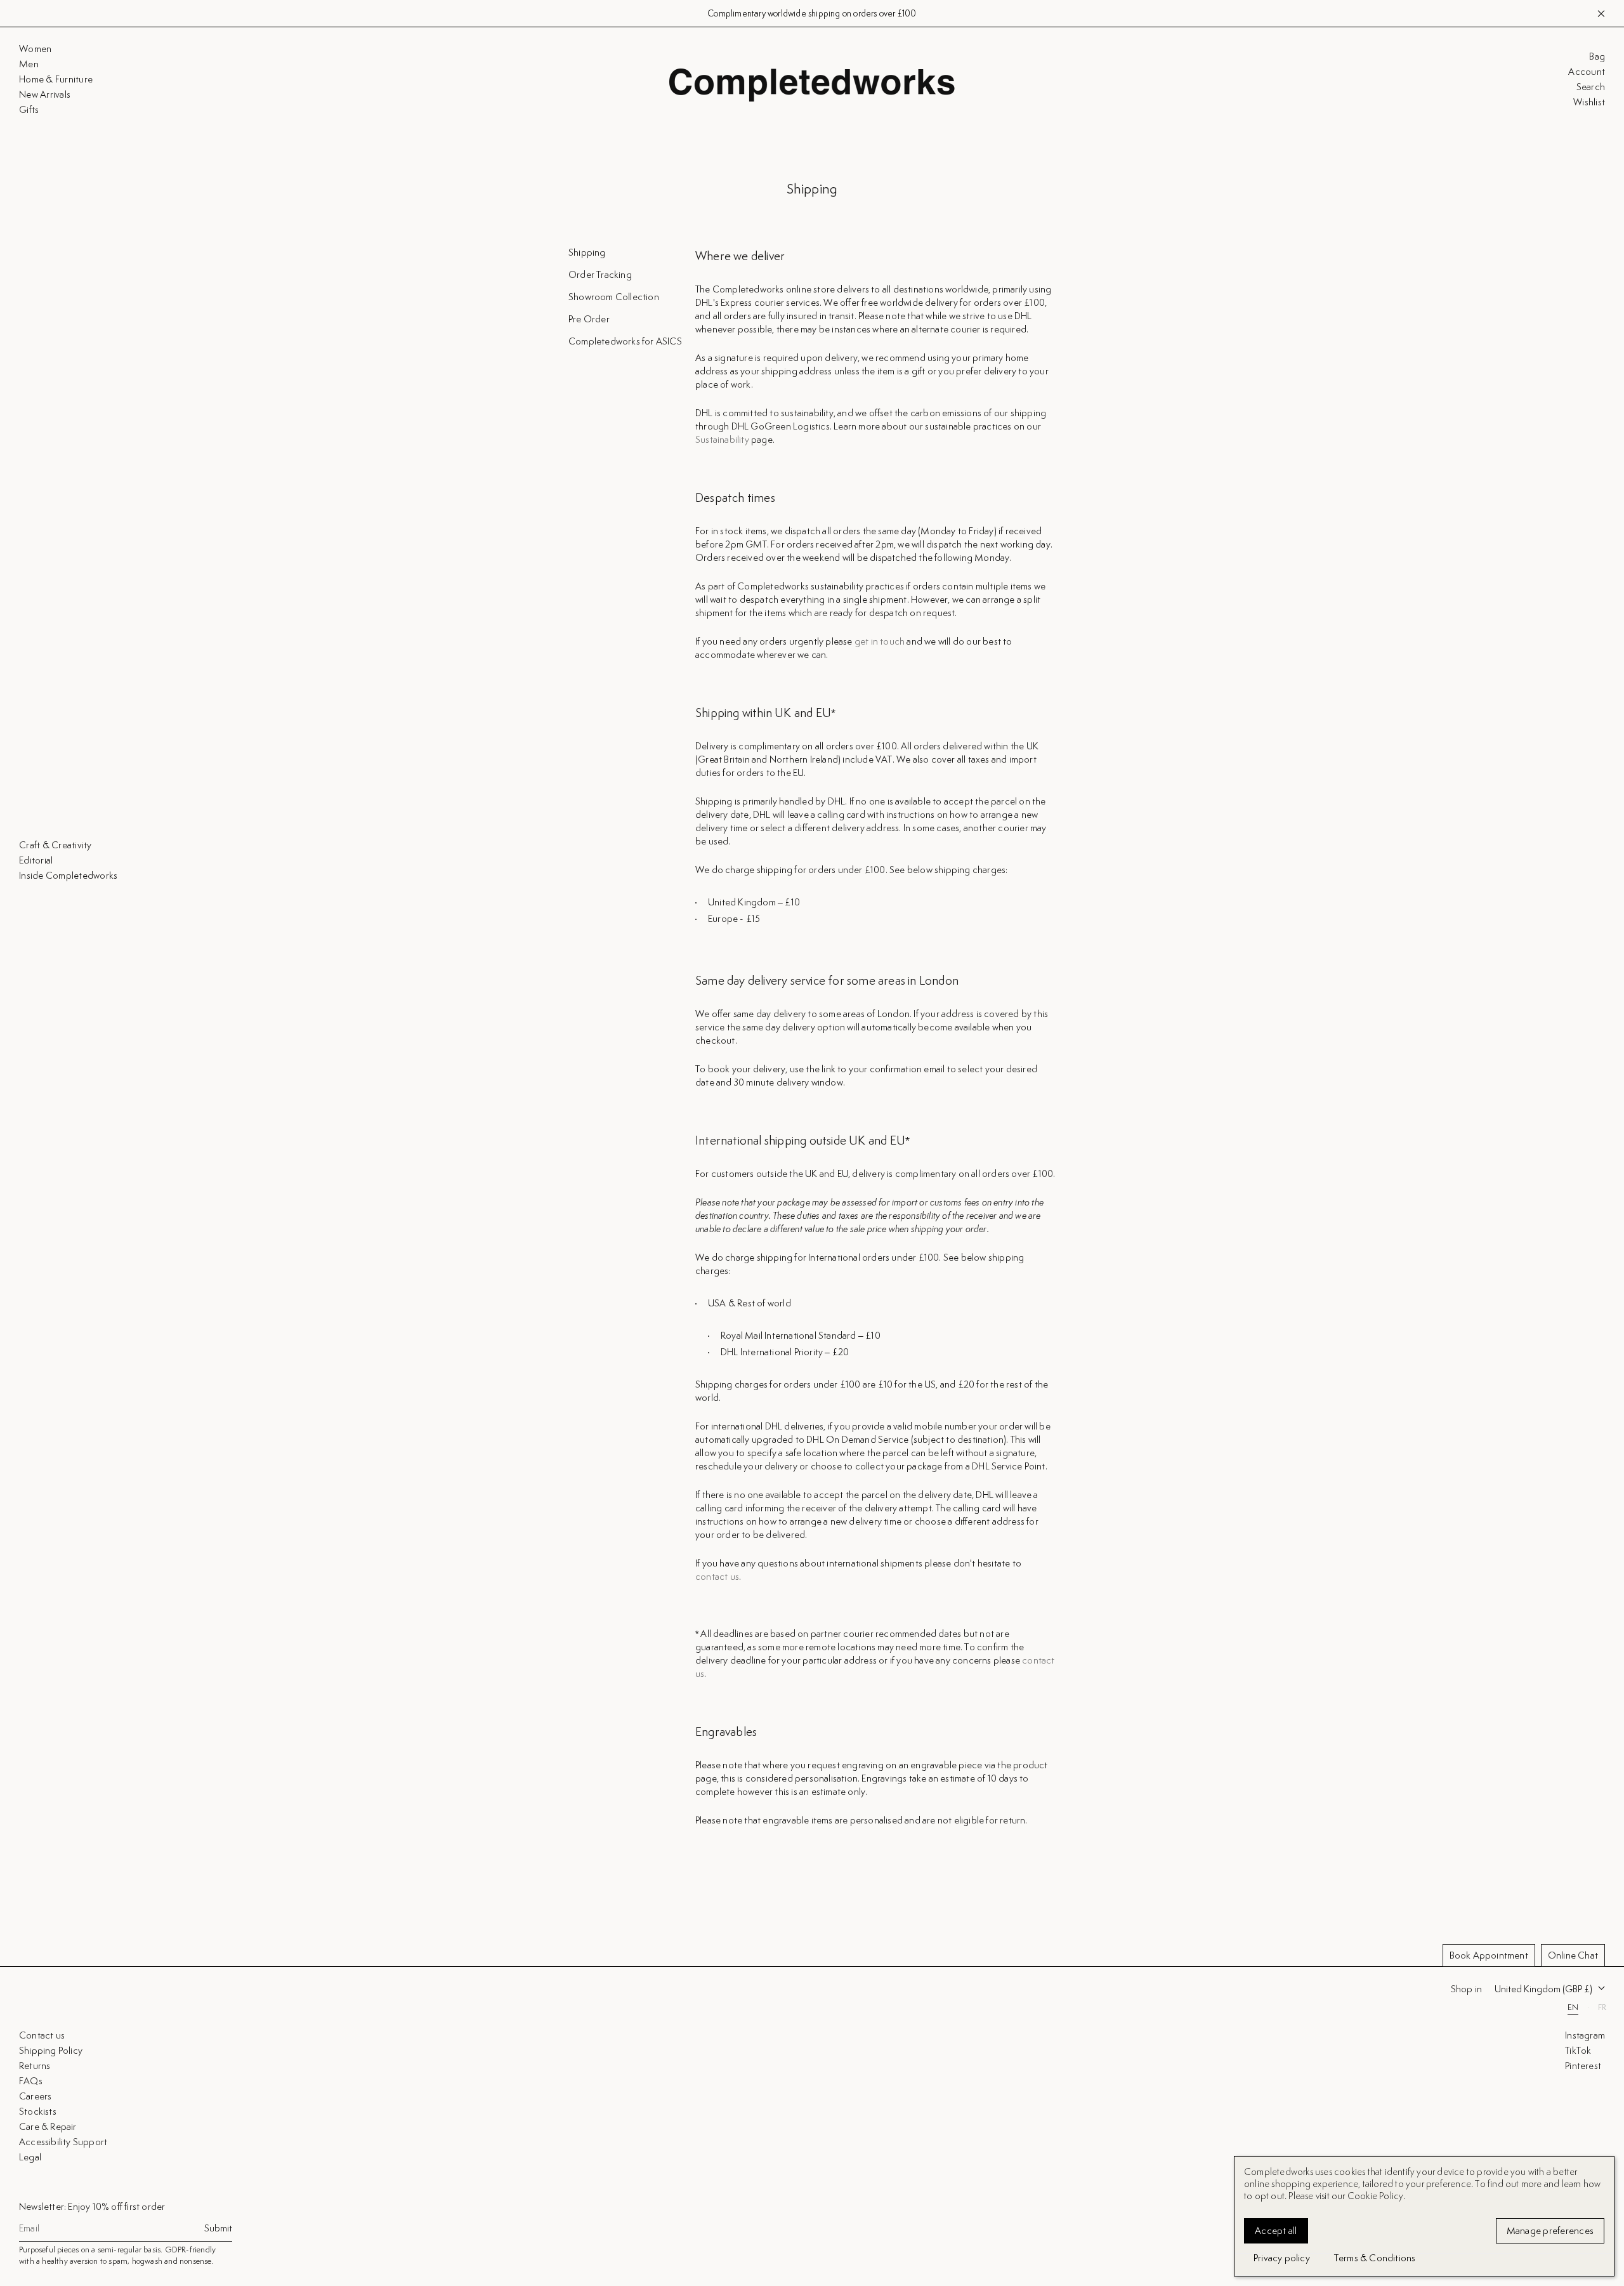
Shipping (587, 252)
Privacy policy (1282, 2258)
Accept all (1276, 2230)
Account (1587, 72)
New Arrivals (870, 13)
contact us (717, 1576)
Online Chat (1573, 1955)
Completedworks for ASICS (625, 341)
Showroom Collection (614, 297)
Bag (1597, 56)
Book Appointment (1489, 1955)
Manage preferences (1550, 2230)
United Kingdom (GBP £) (1543, 1989)
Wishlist (1589, 102)
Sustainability (722, 439)
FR (1602, 2007)
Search (1591, 87)
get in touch (880, 641)
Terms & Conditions (1375, 2258)
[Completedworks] (812, 85)
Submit (218, 2228)
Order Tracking (600, 274)
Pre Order (589, 319)
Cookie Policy (1376, 2196)
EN (1573, 2007)
